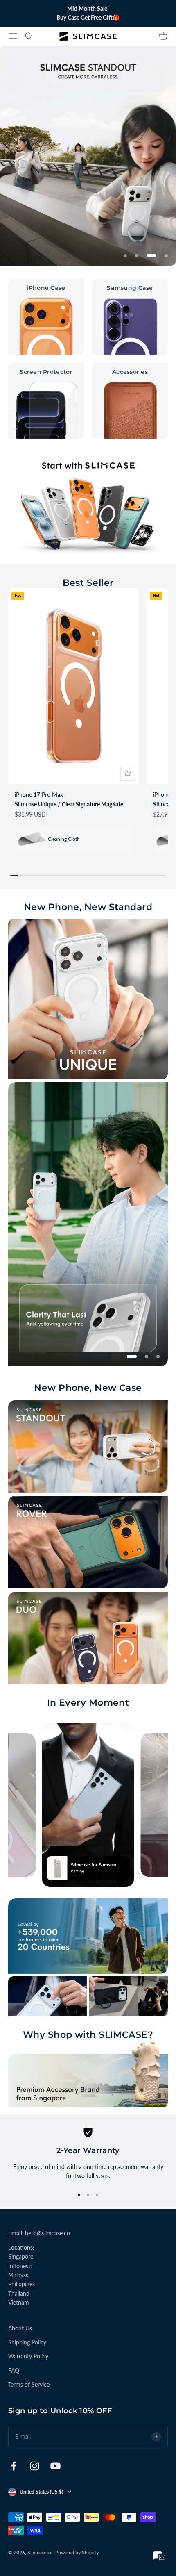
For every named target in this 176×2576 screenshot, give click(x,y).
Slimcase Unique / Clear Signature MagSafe (69, 804)
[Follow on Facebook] (14, 2466)
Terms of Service (29, 2384)
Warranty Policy (28, 2356)
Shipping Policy (27, 2342)
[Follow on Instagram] (35, 2466)
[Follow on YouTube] (55, 2466)
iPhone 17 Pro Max (39, 795)
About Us (20, 2328)
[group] (88, 156)
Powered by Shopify (77, 2552)
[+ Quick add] (128, 773)
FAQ (14, 2370)
